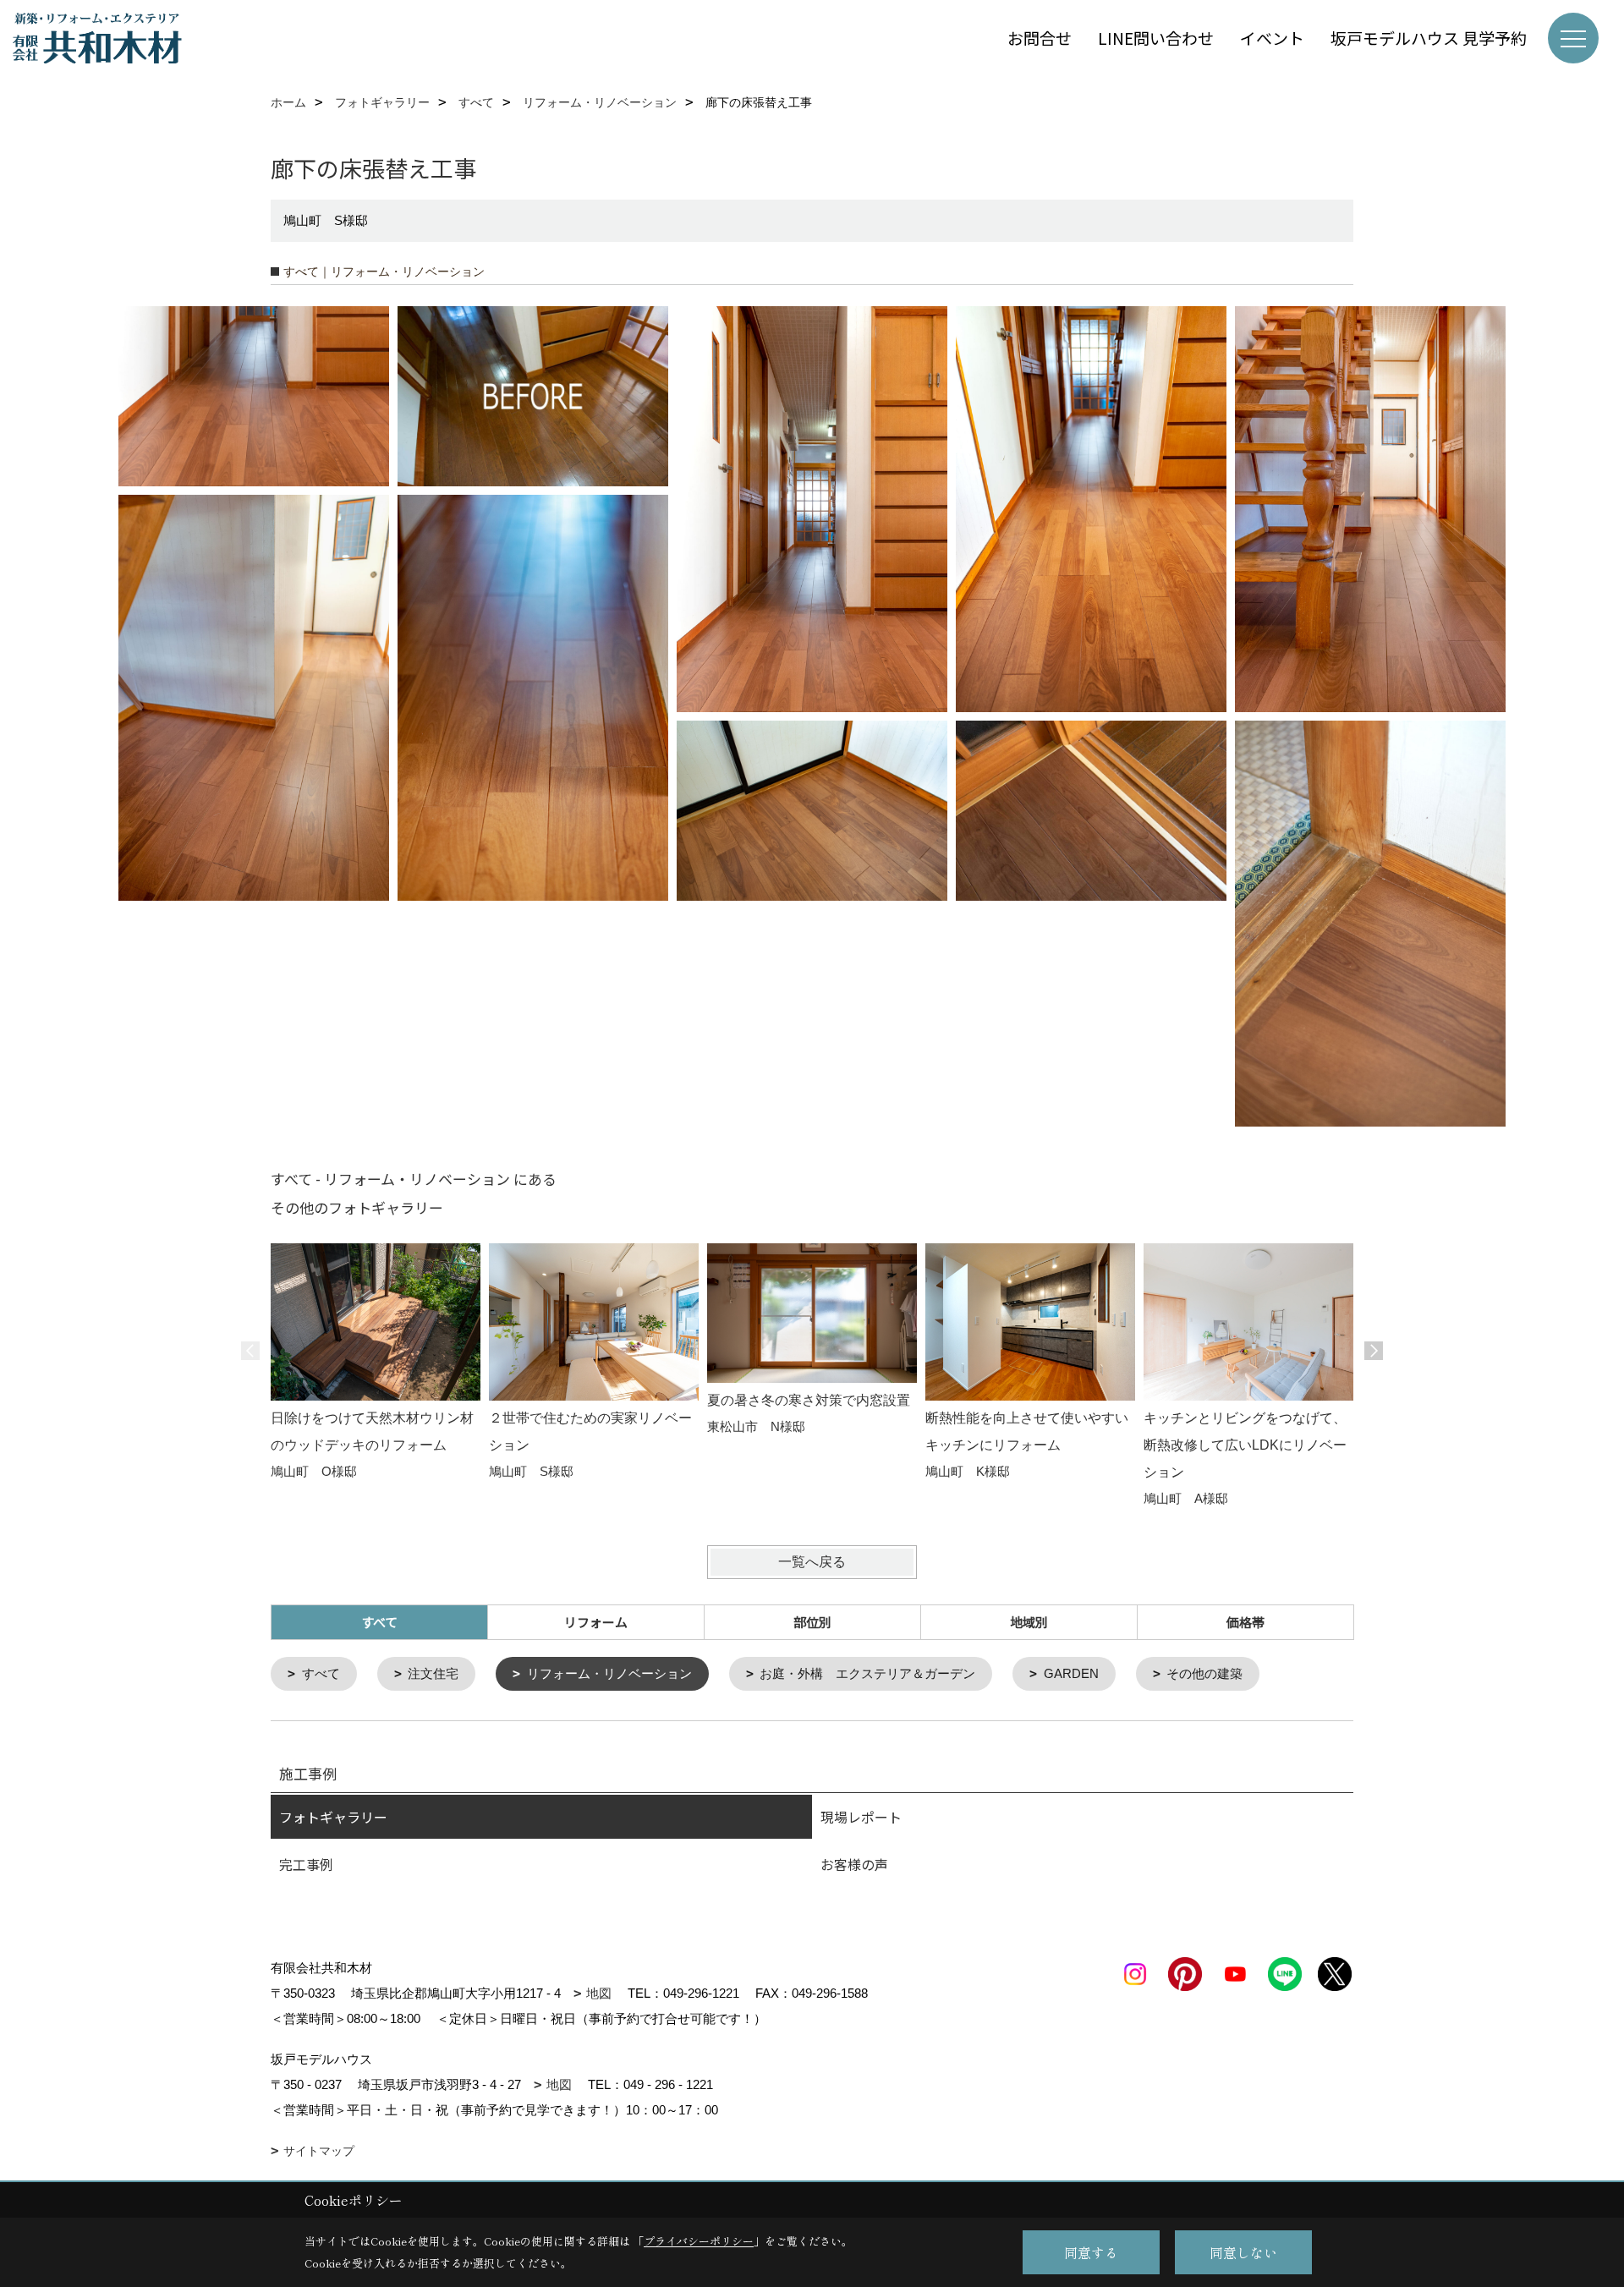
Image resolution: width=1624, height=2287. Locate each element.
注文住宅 (433, 1673)
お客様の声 (854, 1864)
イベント (1272, 38)
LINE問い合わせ (1156, 38)
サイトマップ (319, 2151)
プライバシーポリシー (699, 2241)
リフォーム (596, 1622)
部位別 (812, 1622)
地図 (599, 1993)
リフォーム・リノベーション (609, 1673)
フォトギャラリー (333, 1817)
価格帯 (1245, 1622)
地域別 (1029, 1622)
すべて (321, 1673)
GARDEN (1071, 1673)
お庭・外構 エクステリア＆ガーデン (867, 1673)
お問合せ (1040, 38)
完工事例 (306, 1864)
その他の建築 (1204, 1673)
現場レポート (861, 1817)
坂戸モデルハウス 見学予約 (1429, 38)
